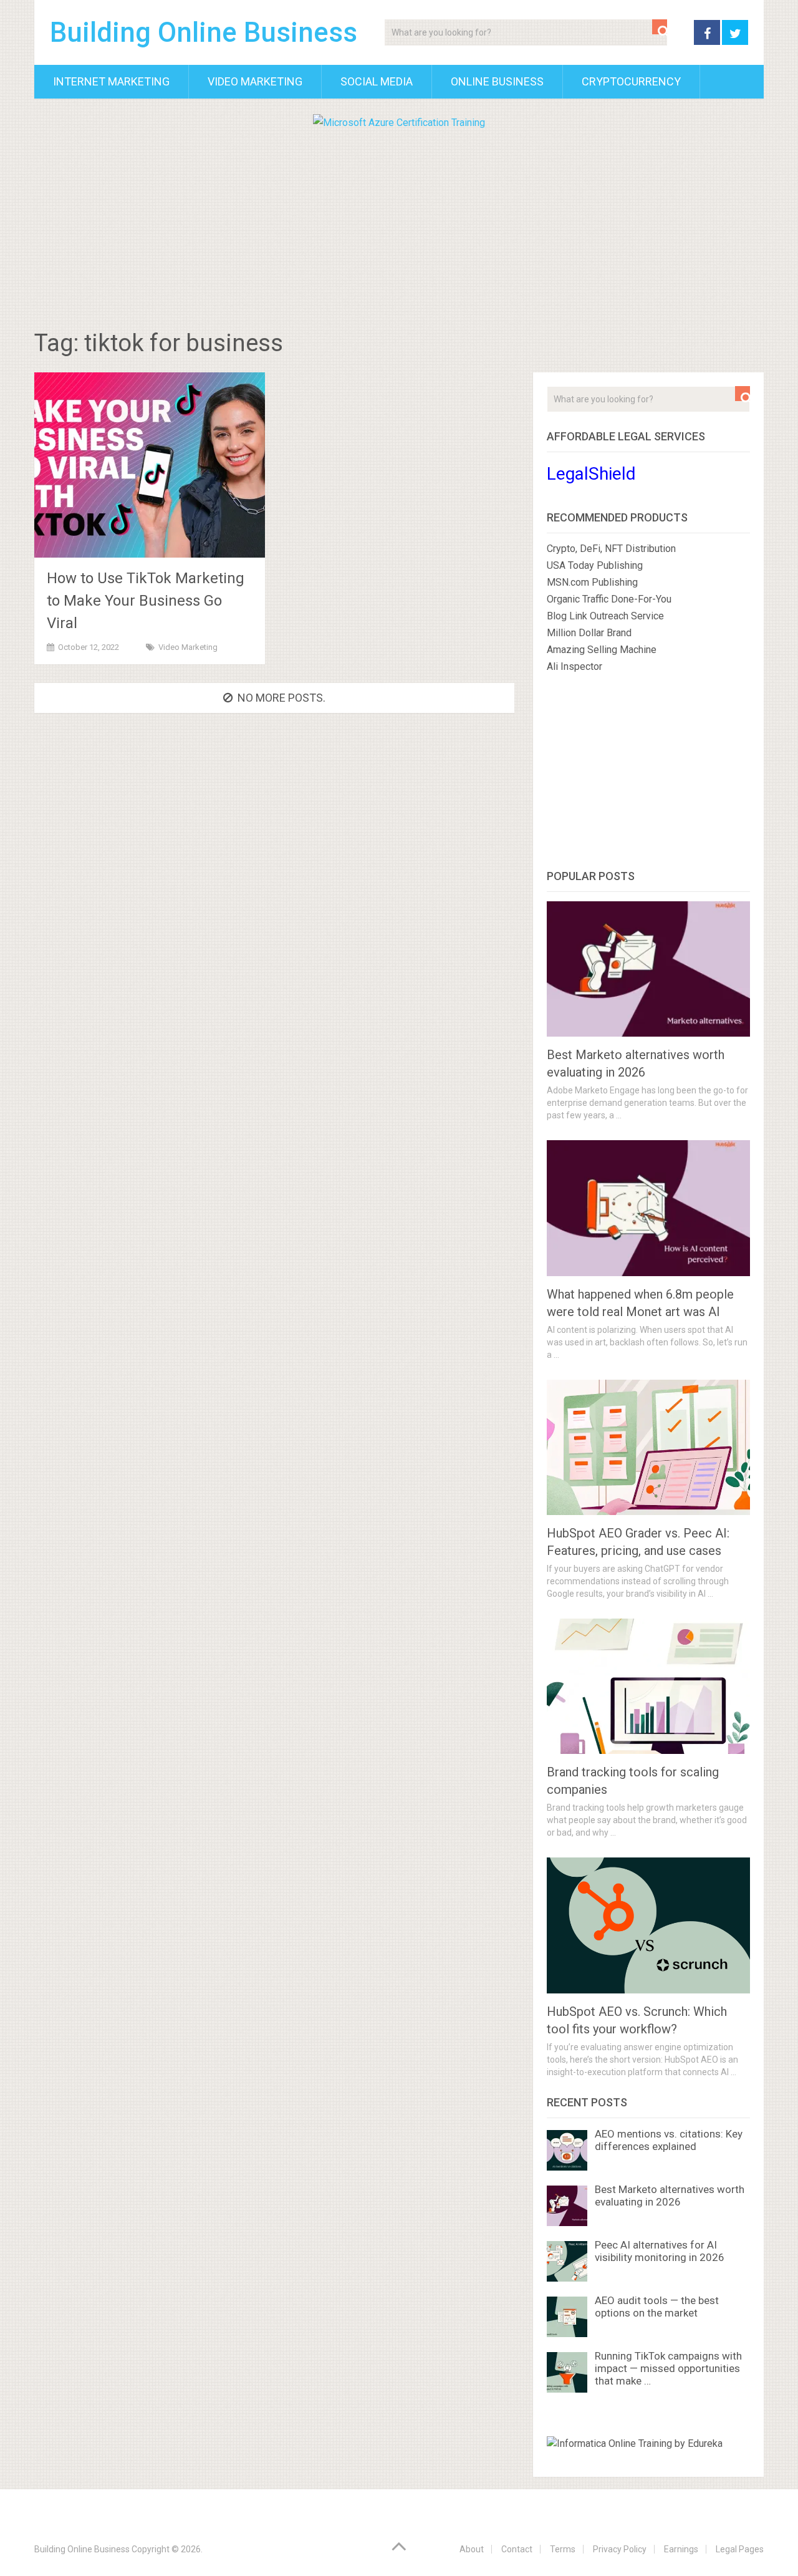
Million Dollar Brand (589, 633)
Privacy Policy (620, 2549)
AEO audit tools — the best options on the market (657, 2307)
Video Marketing (255, 81)
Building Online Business (204, 32)
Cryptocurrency (631, 81)
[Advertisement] (399, 225)
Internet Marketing (111, 81)
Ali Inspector (574, 666)
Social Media (377, 81)
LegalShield (591, 474)
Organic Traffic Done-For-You (609, 599)
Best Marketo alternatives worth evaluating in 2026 (670, 2196)
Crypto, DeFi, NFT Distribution (611, 549)
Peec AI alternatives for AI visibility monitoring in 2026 (660, 2251)
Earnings (681, 2549)
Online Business (497, 81)
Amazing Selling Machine (602, 650)
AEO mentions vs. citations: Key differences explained (669, 2140)
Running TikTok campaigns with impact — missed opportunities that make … (668, 2368)
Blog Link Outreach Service (605, 616)
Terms (563, 2549)
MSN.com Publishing (592, 582)
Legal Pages (740, 2549)
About (472, 2549)
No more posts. (281, 698)
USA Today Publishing (595, 565)
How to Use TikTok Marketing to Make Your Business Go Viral (146, 601)
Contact (517, 2549)
